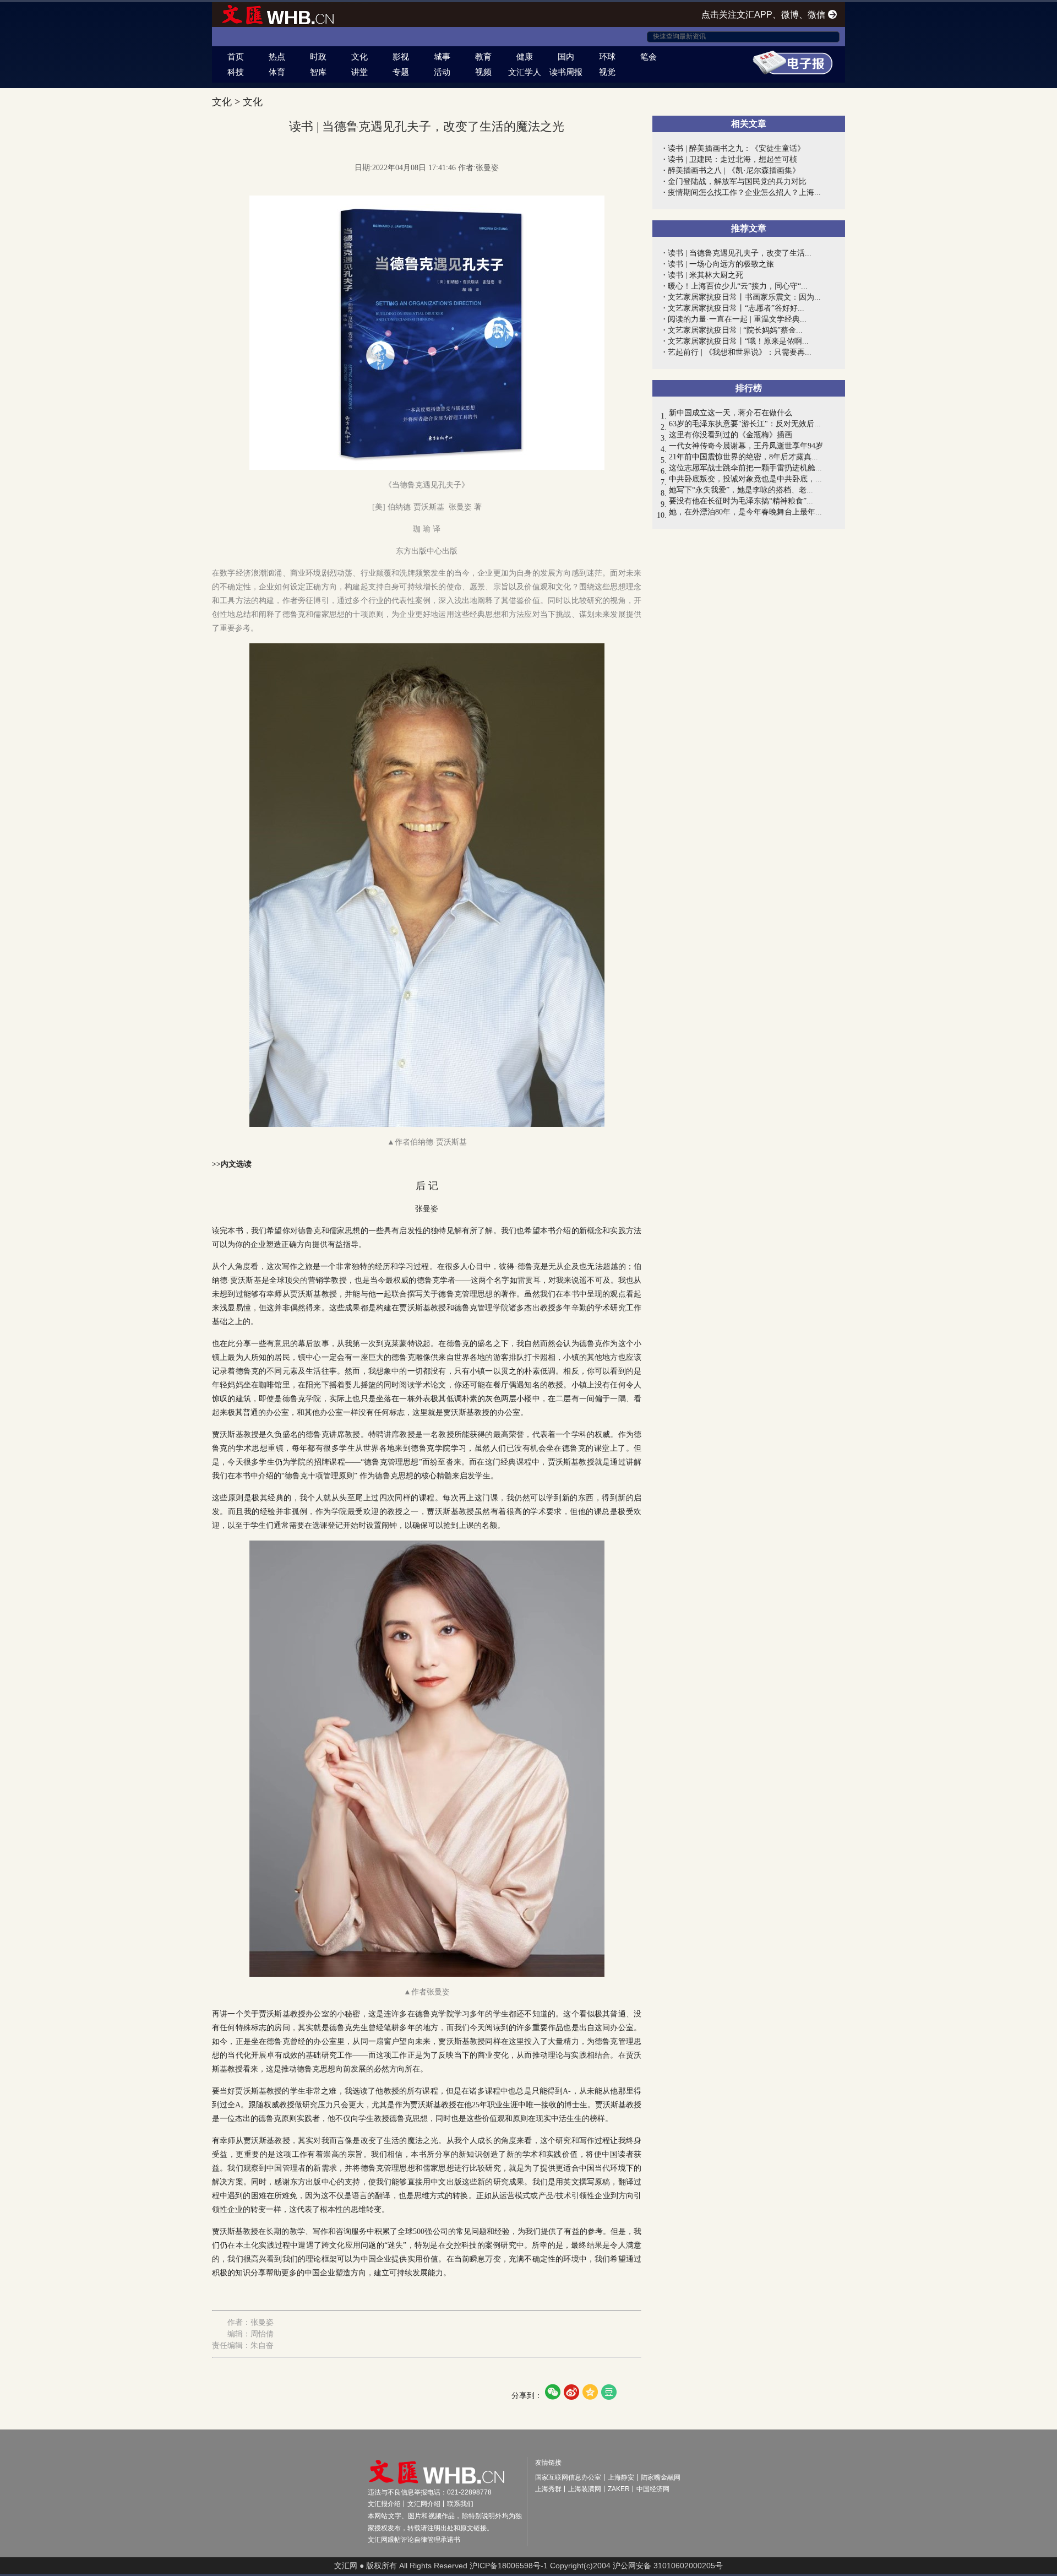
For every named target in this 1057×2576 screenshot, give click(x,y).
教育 (483, 56)
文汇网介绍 (424, 2504)
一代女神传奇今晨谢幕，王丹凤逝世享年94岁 (746, 446)
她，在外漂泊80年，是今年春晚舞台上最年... (745, 512)
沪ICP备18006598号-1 (509, 2566)
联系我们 (460, 2504)
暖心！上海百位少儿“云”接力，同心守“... (738, 286)
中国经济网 (653, 2489)
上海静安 (621, 2477)
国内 (566, 56)
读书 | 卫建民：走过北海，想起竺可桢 (732, 159)
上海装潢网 (585, 2489)
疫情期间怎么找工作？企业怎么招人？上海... (744, 192)
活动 (442, 72)
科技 (236, 72)
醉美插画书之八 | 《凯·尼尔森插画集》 (734, 170)
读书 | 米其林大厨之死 (705, 275)
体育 (277, 72)
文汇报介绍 (384, 2504)
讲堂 (359, 72)
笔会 (649, 56)
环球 (607, 56)
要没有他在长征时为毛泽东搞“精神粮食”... (741, 501)
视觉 (607, 72)
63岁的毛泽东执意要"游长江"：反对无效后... (745, 424)
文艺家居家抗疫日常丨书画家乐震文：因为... (744, 297)
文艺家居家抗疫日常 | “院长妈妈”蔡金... (735, 330)
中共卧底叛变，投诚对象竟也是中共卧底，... (745, 479)
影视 (401, 56)
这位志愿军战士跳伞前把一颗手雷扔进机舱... (745, 468)
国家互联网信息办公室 (568, 2477)
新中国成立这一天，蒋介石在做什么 (731, 413)
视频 (483, 72)
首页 (236, 56)
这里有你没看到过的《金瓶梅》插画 (731, 435)
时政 (318, 56)
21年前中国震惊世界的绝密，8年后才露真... (743, 457)
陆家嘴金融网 (661, 2477)
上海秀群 (548, 2489)
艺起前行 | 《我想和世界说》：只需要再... (740, 352)
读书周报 (566, 72)
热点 (277, 56)
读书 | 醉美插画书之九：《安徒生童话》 (736, 148)
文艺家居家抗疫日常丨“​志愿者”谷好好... (736, 308)
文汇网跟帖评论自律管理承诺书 (414, 2540)
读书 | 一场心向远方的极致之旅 (721, 264)
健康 (525, 56)
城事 (442, 56)
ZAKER (619, 2489)
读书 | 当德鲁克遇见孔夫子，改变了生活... (740, 253)
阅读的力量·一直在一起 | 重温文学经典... (737, 319)
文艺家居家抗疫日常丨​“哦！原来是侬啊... (738, 341)
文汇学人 (525, 72)
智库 (318, 72)
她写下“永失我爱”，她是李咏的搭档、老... (741, 490)
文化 (359, 56)
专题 (401, 72)
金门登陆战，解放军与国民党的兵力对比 (737, 181)
